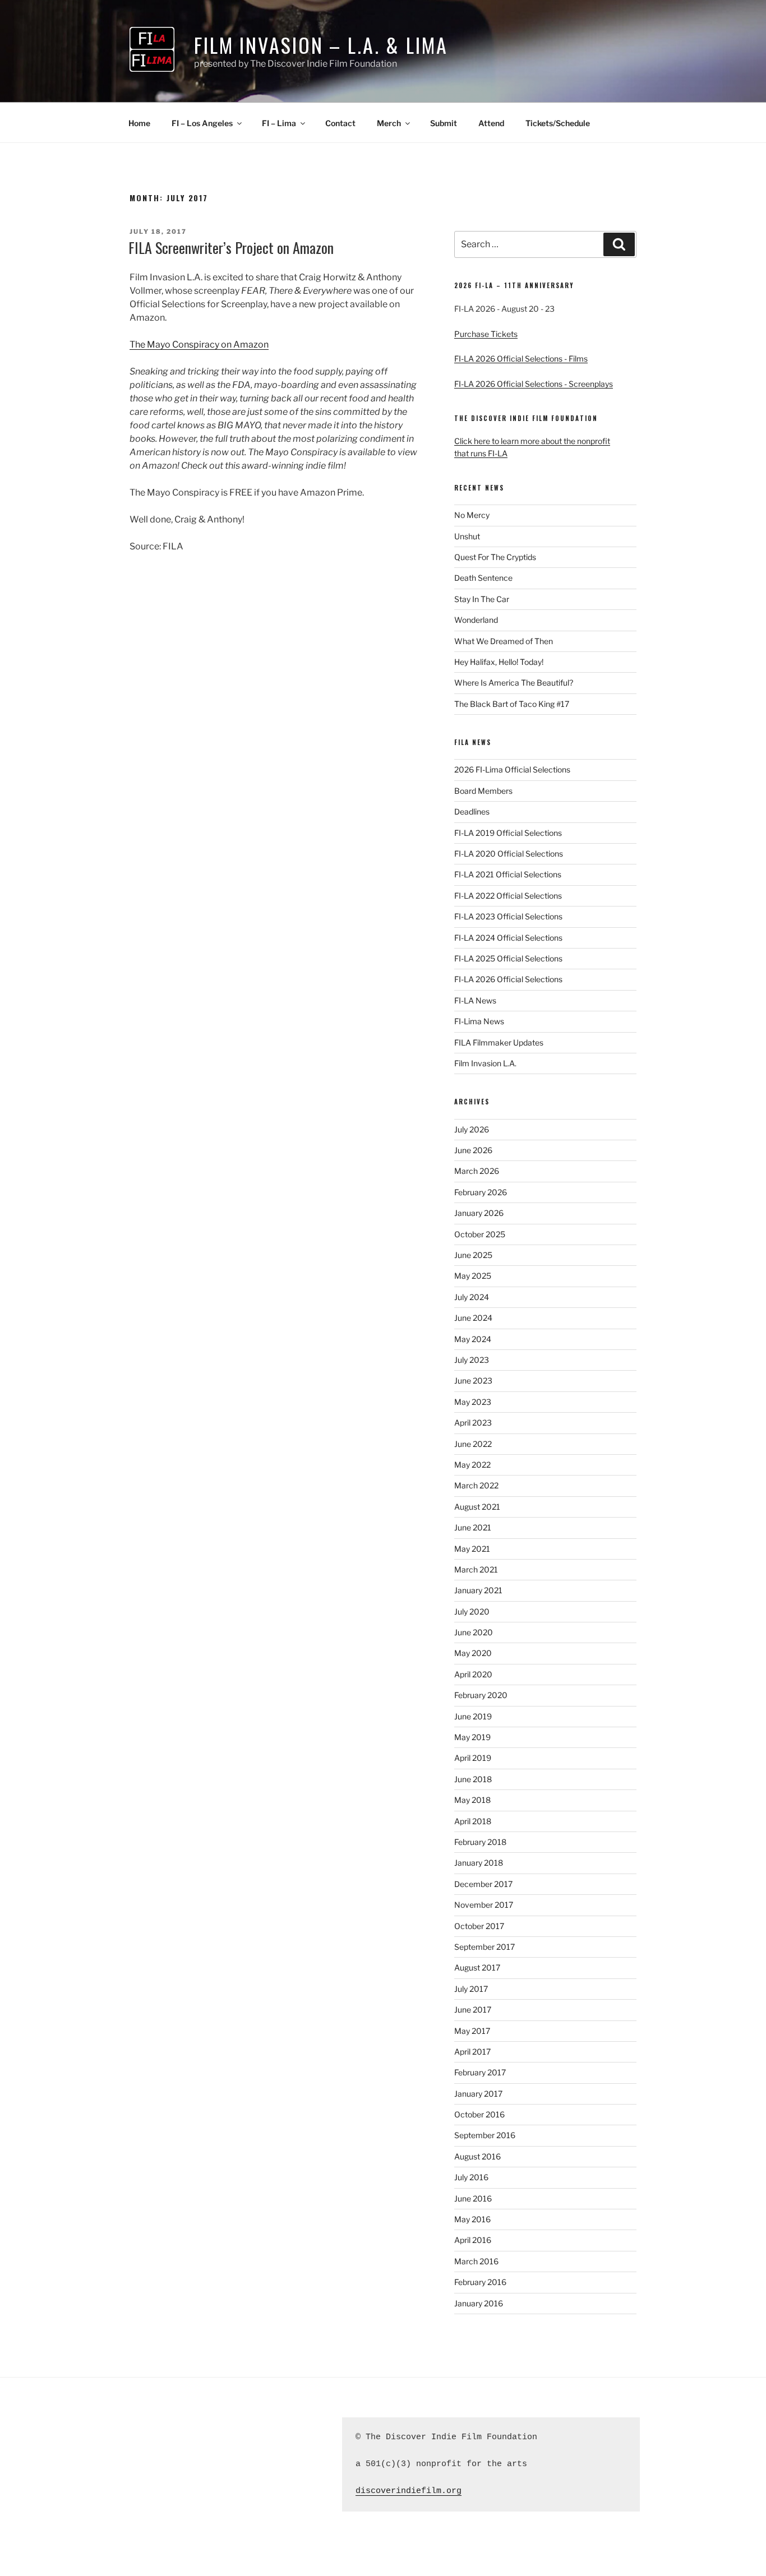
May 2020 (473, 1653)
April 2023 (473, 1423)
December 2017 (483, 1884)
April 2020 (473, 1674)
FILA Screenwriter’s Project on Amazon (231, 248)
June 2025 (473, 1255)
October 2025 (480, 1234)
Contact (340, 123)
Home (139, 123)
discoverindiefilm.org (409, 2491)
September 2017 (484, 1947)
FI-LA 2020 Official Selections (509, 854)
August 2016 (477, 2156)
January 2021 (478, 1590)
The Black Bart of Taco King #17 (512, 704)
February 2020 (481, 1695)
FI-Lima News (479, 1021)
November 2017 (484, 1905)
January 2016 (479, 2303)
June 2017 (473, 2010)
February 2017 (480, 2072)
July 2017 (471, 1989)
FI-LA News (475, 1000)
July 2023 (472, 1360)
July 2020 (472, 1611)
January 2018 (479, 1863)
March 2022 (476, 1485)
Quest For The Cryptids (495, 557)
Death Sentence (483, 578)
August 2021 (477, 1507)
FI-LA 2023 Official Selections (508, 916)
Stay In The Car (482, 599)
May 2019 (472, 1737)
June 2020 (474, 1632)
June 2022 (473, 1444)
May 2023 (473, 1402)
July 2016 (471, 2177)
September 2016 (485, 2135)
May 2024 (473, 1339)
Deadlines (472, 811)
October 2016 (479, 2114)
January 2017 (478, 2094)
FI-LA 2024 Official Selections (508, 938)
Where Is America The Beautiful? (514, 683)
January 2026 (479, 1213)
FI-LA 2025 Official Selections (508, 958)
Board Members (483, 791)
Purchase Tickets (486, 334)
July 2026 (472, 1129)
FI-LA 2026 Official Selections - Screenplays (534, 384)
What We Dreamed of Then (504, 641)
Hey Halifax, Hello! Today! (499, 662)
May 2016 (472, 2219)
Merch (389, 123)
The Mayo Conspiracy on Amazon (199, 344)
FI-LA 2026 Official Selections (508, 979)
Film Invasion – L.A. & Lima (321, 45)
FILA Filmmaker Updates (499, 1042)
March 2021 (476, 1569)
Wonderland (476, 620)
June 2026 (473, 1150)
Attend (491, 123)
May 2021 (472, 1549)
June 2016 (473, 2198)
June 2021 (473, 1527)
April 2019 (473, 1758)
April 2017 (472, 2052)
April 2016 (473, 2240)
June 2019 (473, 1716)
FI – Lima (279, 123)
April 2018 (473, 1821)
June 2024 (473, 1318)
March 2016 (476, 2261)
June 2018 (473, 1779)
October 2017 (479, 1926)
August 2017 (477, 1967)
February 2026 (481, 1192)
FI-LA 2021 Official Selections (508, 874)
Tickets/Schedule (558, 123)
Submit (444, 123)
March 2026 (477, 1171)
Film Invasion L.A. (485, 1063)
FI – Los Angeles (202, 123)
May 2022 (472, 1465)
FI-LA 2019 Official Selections (508, 833)
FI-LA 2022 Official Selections (508, 896)
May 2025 (473, 1276)
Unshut (467, 536)
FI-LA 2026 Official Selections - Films (521, 359)
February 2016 (480, 2282)
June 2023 (473, 1381)
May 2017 (472, 2031)
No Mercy (472, 515)
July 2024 (472, 1297)
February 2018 (480, 1842)
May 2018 (472, 1800)
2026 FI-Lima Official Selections (512, 769)
